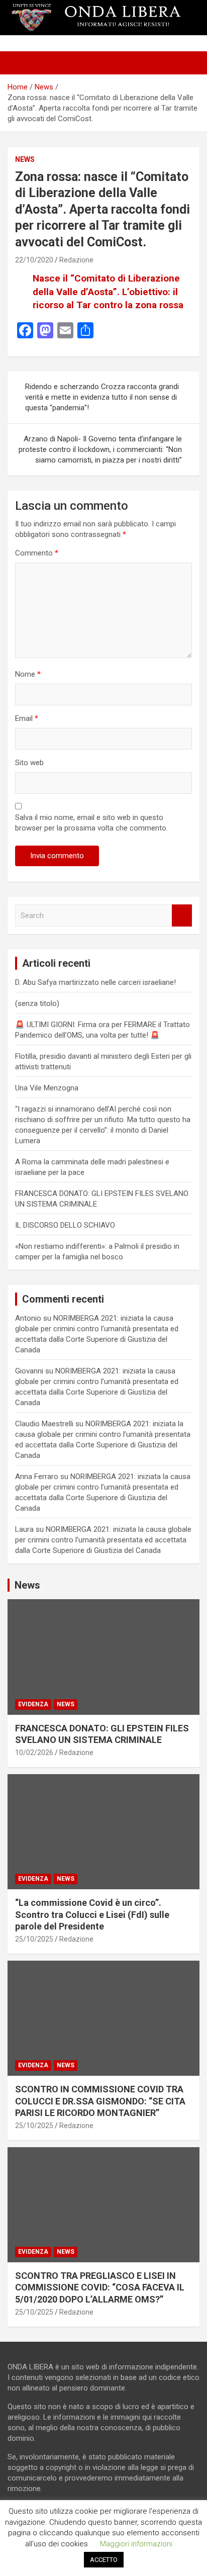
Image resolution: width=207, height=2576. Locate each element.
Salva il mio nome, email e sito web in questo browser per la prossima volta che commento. (91, 823)
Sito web (29, 763)
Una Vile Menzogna (47, 1088)
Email (27, 718)
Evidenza (33, 1704)
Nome (28, 674)
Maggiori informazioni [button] (136, 2544)
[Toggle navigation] (20, 63)
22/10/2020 (34, 260)
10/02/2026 (34, 1753)
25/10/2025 (34, 1939)
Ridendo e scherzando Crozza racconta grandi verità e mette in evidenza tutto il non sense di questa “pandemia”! (102, 397)
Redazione (76, 260)
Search (182, 916)
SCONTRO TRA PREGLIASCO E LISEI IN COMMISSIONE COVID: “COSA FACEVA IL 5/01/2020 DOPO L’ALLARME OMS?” (100, 2287)
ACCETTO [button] (104, 2560)
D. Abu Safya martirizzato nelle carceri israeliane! (95, 982)
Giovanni (29, 1371)
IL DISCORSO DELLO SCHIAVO (65, 1225)
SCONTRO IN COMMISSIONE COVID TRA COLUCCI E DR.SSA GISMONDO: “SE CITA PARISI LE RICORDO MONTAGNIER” (100, 2101)
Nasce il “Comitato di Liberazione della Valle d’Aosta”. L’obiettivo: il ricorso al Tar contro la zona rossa (108, 292)
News (25, 159)
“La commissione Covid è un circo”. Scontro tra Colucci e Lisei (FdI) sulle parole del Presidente (92, 1914)
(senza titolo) (37, 1003)
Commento (37, 553)
